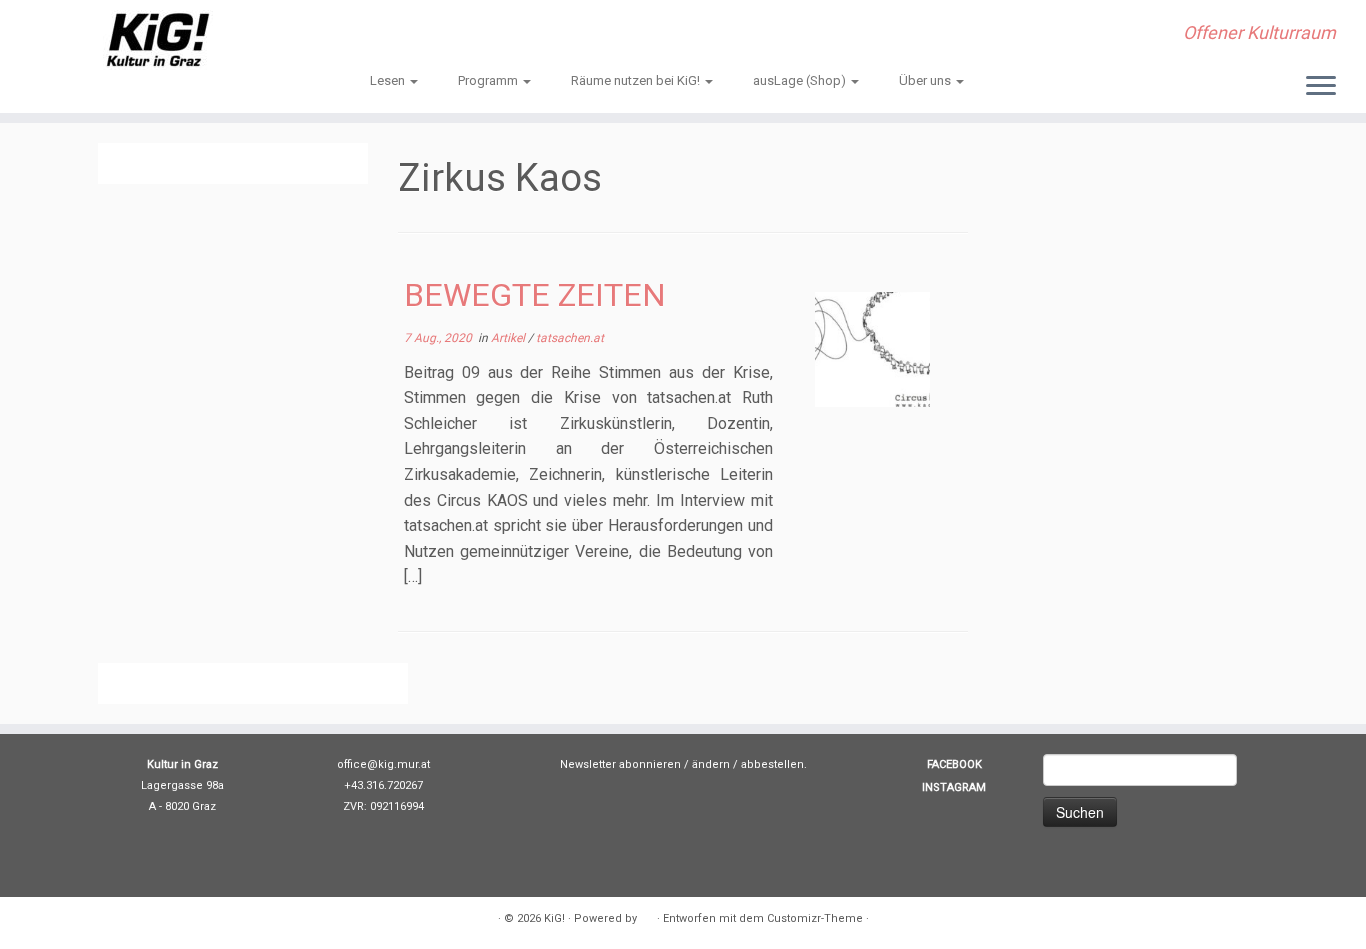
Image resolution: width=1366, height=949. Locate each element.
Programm (489, 80)
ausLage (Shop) (801, 80)
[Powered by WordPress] (647, 915)
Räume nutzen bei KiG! (637, 80)
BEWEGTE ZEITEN (535, 295)
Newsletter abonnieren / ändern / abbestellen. (683, 764)
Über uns (926, 80)
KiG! (554, 918)
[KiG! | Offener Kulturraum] (157, 40)
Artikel (509, 338)
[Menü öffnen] (1321, 87)
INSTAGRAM (954, 787)
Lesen (389, 80)
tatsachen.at (570, 338)
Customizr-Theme (815, 918)
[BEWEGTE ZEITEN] (872, 349)
